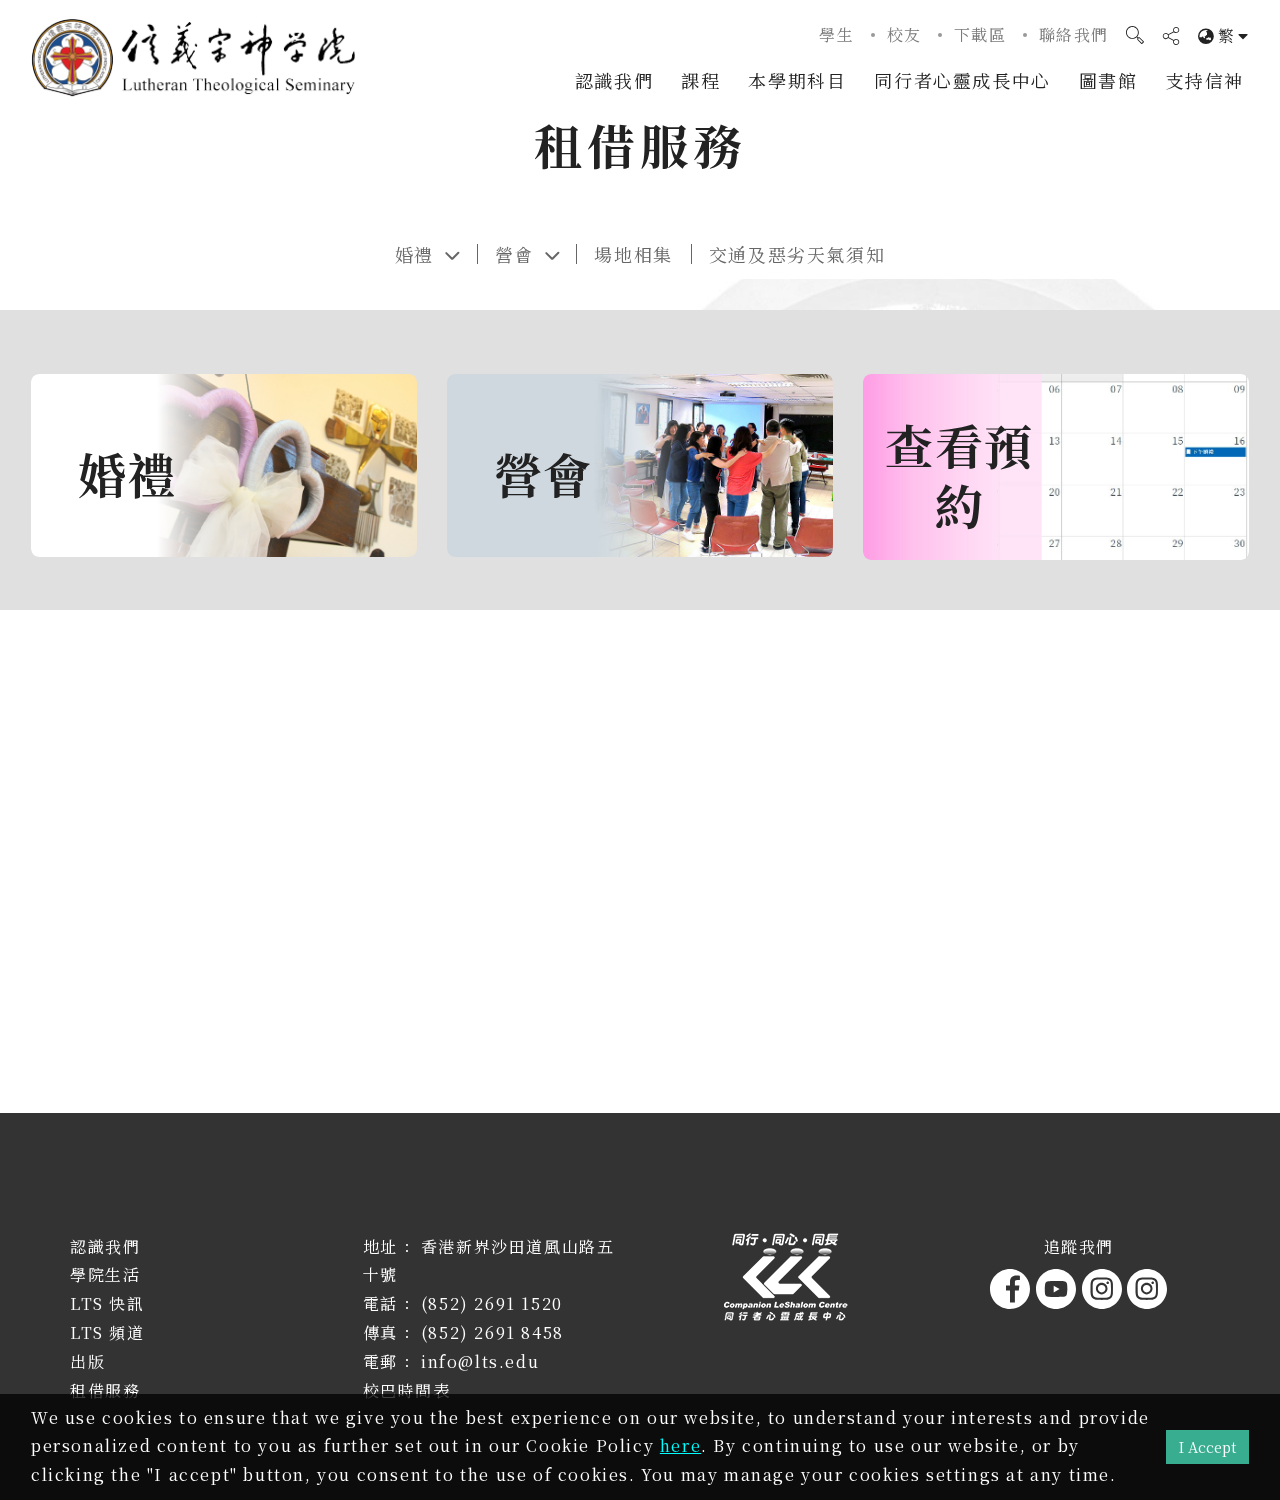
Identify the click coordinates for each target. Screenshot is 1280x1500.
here (680, 1445)
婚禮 (414, 254)
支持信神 (1205, 80)
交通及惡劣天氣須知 (797, 254)
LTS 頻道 (107, 1332)
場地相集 (633, 254)
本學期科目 (797, 80)
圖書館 (1108, 80)
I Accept (1207, 1446)
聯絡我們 (1074, 34)
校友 (904, 34)
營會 (514, 254)
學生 (836, 34)
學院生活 (105, 1274)
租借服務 (105, 1390)
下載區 (980, 34)
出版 (87, 1361)
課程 (700, 80)
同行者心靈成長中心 (962, 80)
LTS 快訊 (107, 1303)
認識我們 (614, 80)
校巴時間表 (407, 1390)
